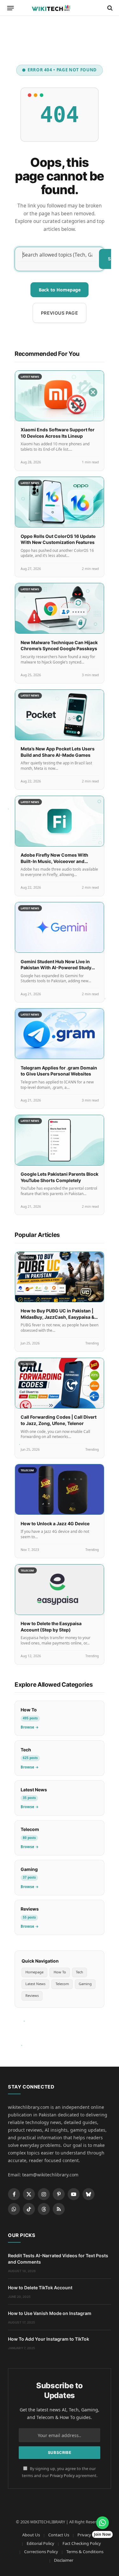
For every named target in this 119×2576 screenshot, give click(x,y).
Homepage (34, 1972)
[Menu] (11, 8)
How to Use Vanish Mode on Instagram (50, 2313)
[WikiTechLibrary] (59, 8)
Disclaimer (64, 2560)
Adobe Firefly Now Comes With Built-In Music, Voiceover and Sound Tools (54, 861)
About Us (31, 2535)
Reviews (32, 1995)
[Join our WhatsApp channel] (102, 2523)
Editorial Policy (40, 2543)
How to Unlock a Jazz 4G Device (55, 1523)
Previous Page (60, 313)
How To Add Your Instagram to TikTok (49, 2339)
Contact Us (59, 2535)
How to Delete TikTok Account (40, 2288)
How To (60, 1972)
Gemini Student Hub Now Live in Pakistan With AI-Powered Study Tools (56, 968)
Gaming (85, 1984)
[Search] (109, 8)
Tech (79, 1972)
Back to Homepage (60, 290)
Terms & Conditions (85, 2552)
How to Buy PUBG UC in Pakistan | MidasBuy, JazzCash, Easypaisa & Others (57, 1317)
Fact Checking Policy (82, 2543)
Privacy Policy (62, 2476)
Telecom (62, 1984)
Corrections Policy (41, 2552)
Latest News (35, 1984)
